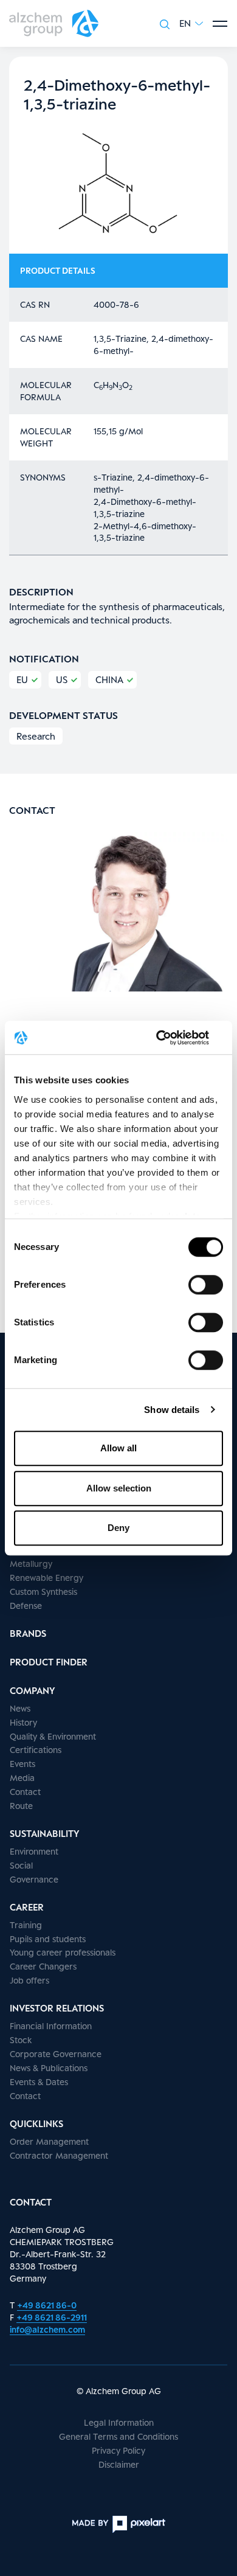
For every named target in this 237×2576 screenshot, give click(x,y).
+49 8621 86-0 (47, 2305)
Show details (172, 1410)
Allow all (118, 1448)
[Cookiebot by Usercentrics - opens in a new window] (170, 1038)
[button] (191, 23)
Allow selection (119, 1488)
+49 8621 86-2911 (52, 2317)
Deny (118, 1528)
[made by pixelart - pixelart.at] (118, 2524)
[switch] (206, 1285)
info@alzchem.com (47, 2329)
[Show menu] (220, 24)
